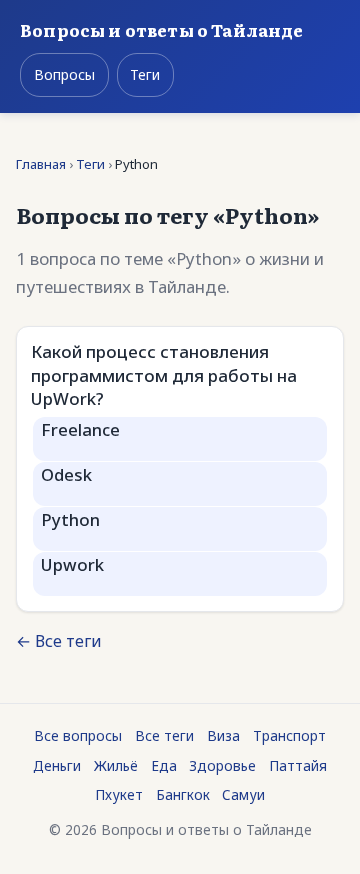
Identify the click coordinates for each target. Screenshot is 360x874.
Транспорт (289, 735)
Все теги (164, 735)
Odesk (66, 474)
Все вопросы (78, 735)
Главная (41, 164)
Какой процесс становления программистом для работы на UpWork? (164, 375)
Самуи (243, 794)
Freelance (80, 429)
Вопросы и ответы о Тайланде (162, 29)
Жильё (116, 765)
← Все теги (59, 641)
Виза (223, 735)
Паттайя (298, 765)
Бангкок (183, 794)
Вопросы (64, 74)
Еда (164, 765)
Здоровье (222, 765)
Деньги (57, 765)
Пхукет (119, 794)
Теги (145, 74)
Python (70, 519)
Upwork (72, 564)
